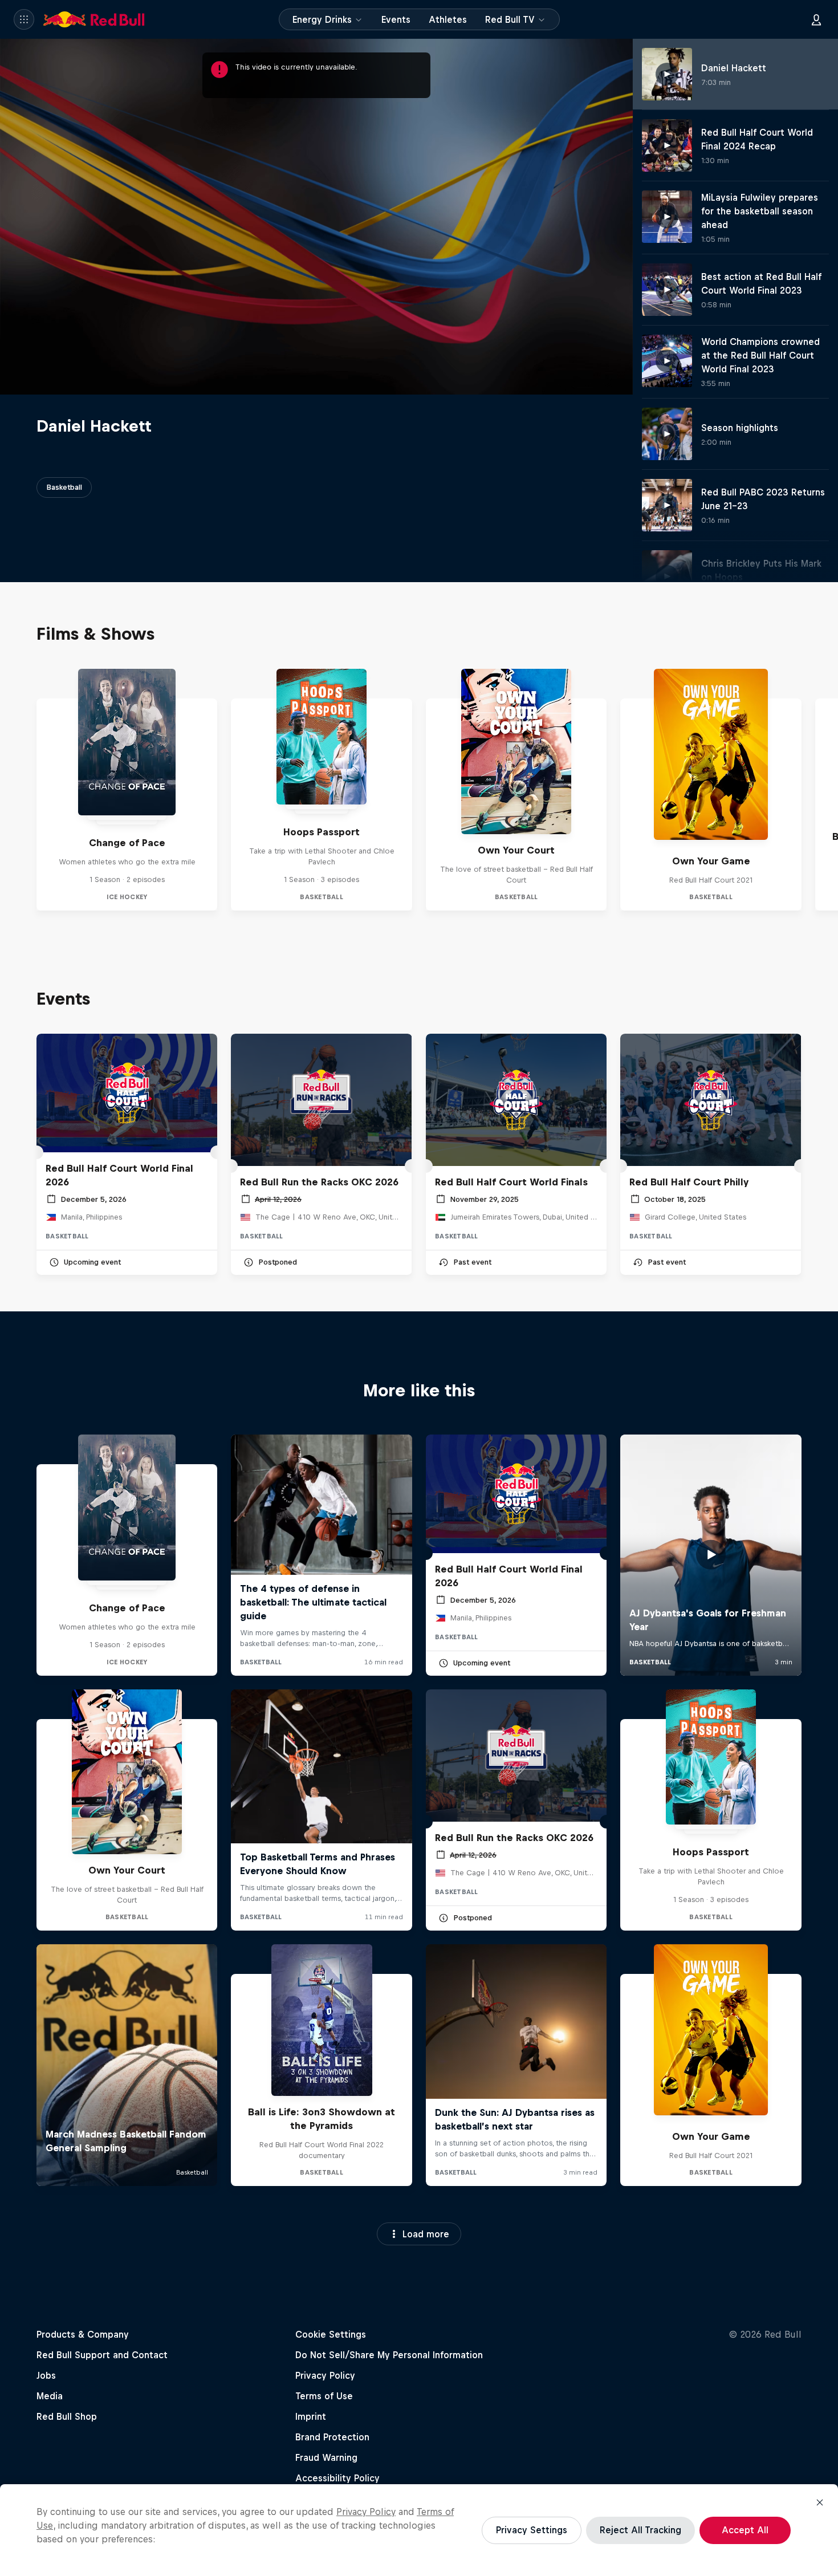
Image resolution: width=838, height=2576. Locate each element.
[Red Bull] (94, 19)
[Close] (820, 2502)
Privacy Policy (366, 2512)
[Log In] (816, 19)
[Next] (824, 790)
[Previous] (14, 790)
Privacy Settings (532, 2530)
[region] (419, 2530)
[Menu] (24, 19)
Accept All (745, 2530)
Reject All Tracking (640, 2530)
